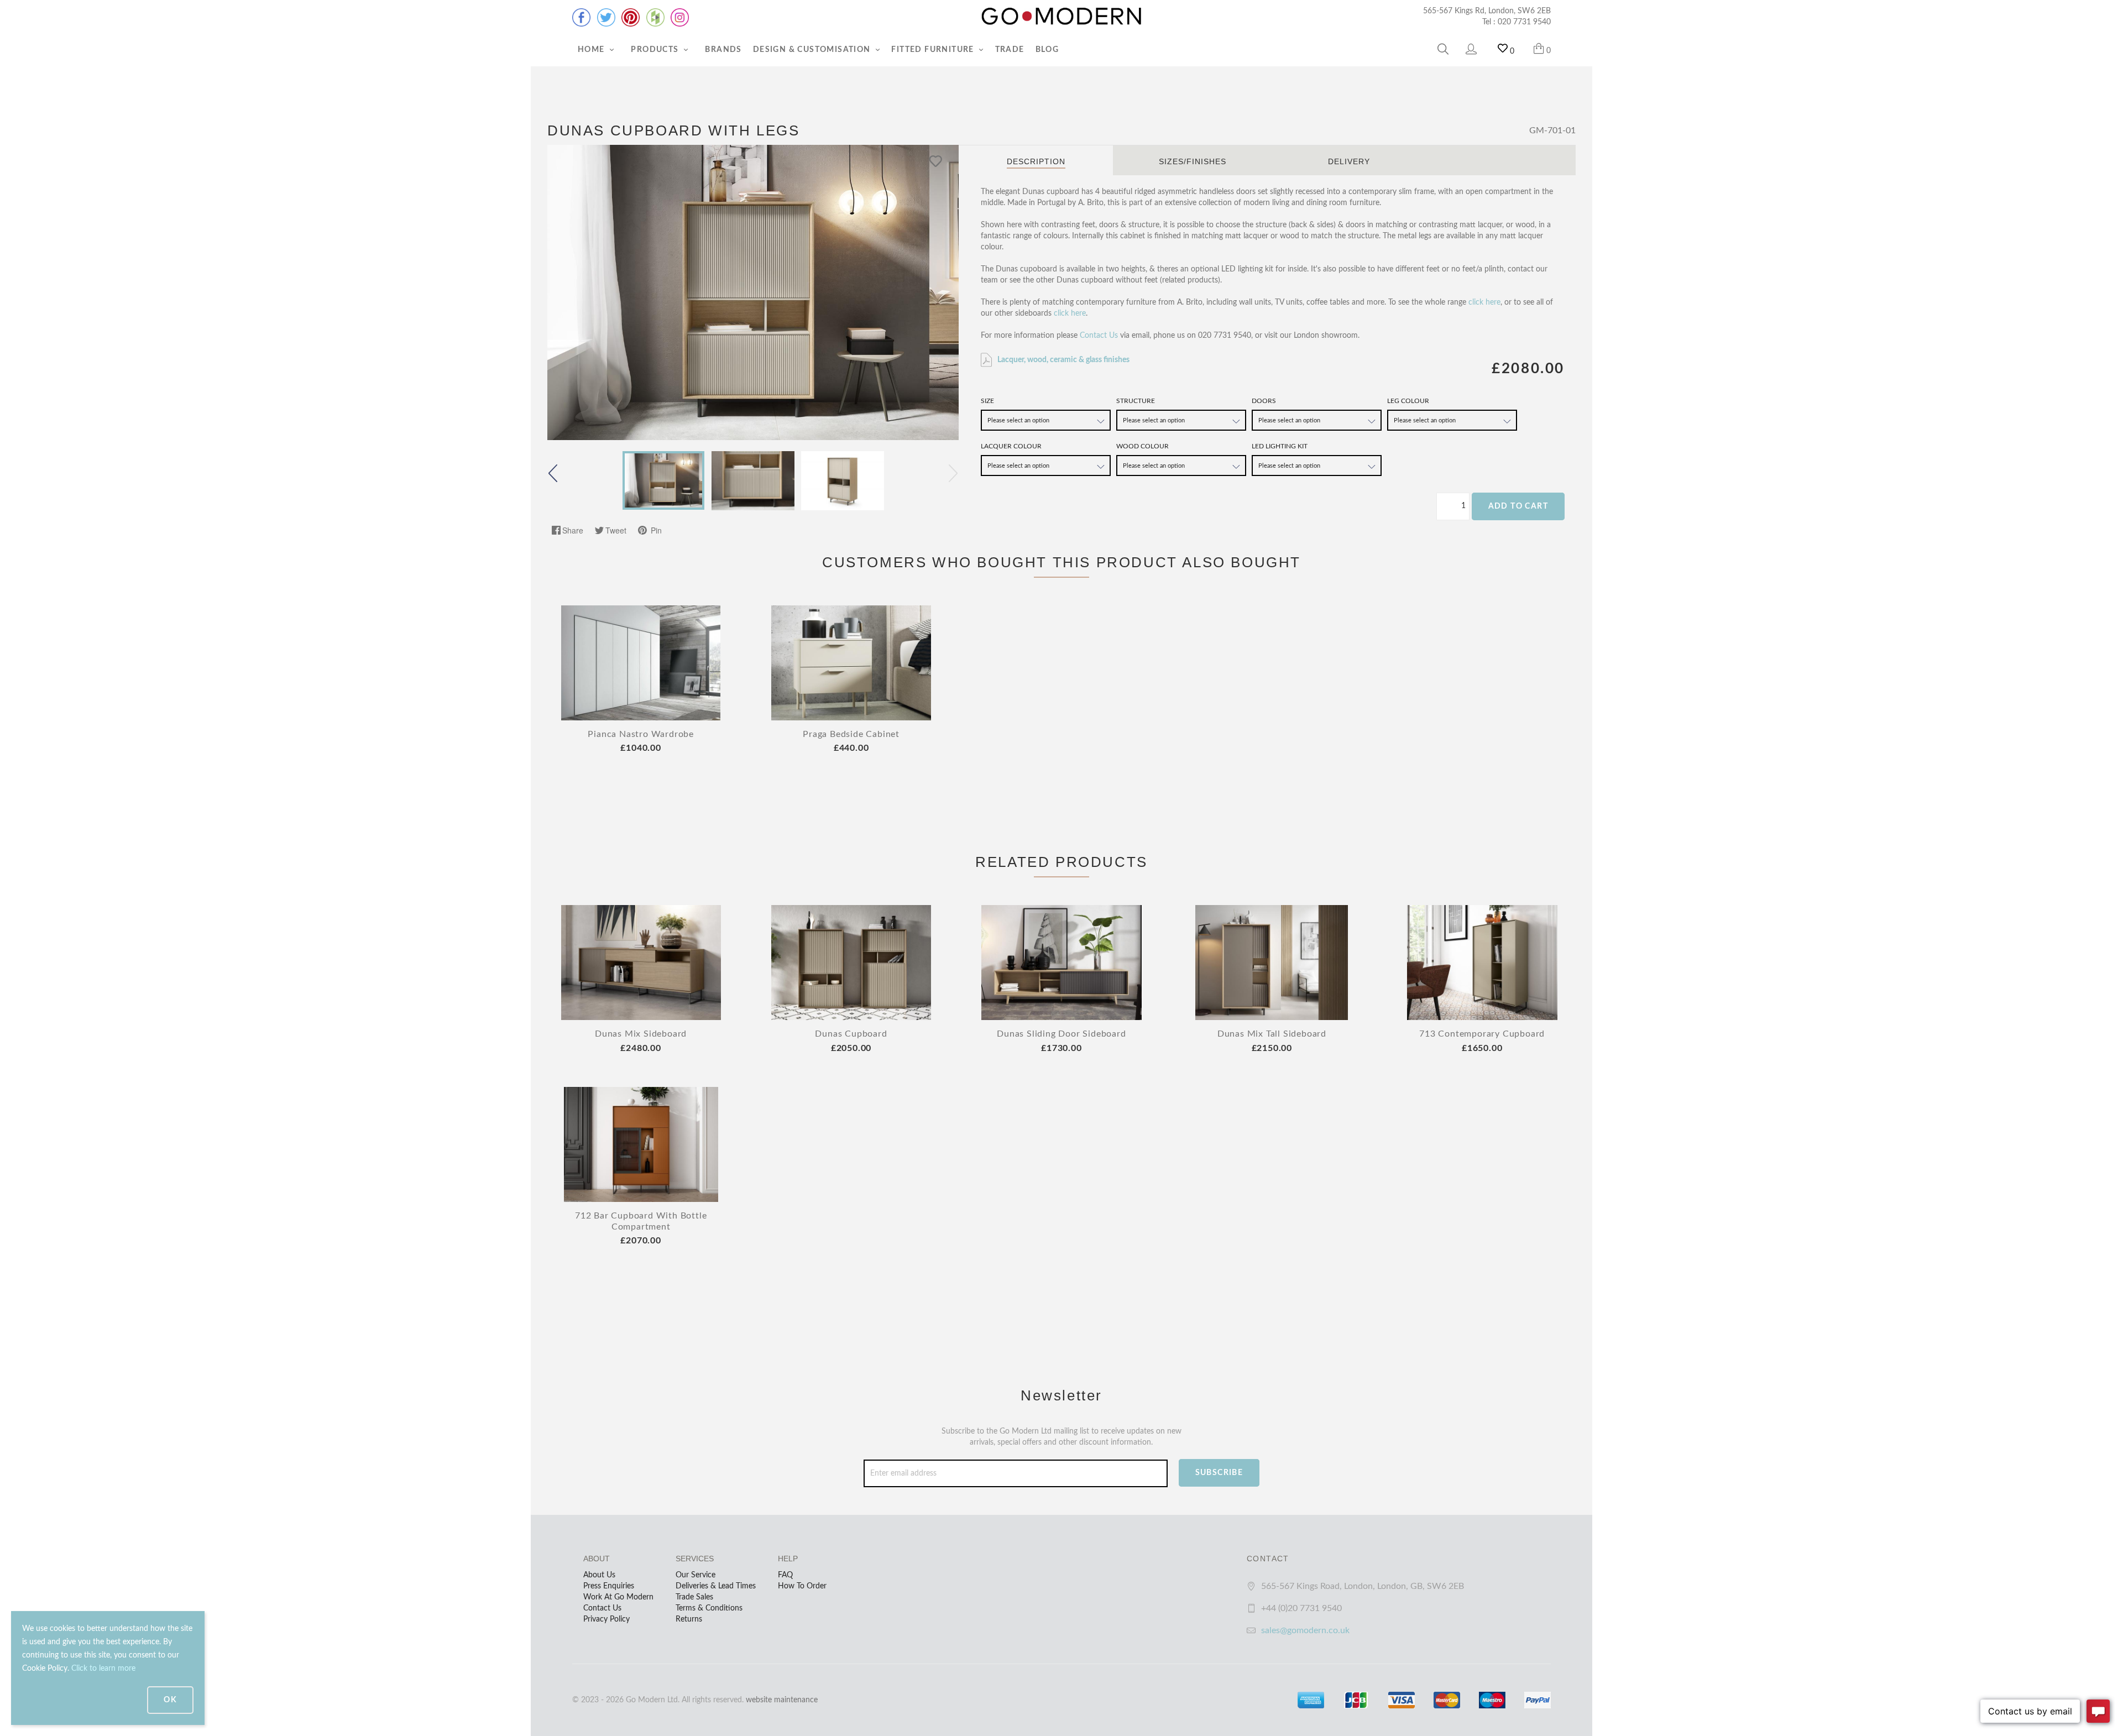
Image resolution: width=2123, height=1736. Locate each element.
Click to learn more (103, 1669)
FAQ (785, 1575)
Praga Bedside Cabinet (851, 734)
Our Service (696, 1575)
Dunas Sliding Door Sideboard (1061, 1034)
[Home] (1061, 17)
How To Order (802, 1586)
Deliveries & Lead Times (716, 1586)
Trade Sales (694, 1597)
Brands (723, 50)
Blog (1047, 50)
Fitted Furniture (934, 50)
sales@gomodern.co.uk (1305, 1630)
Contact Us (1099, 336)
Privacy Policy (606, 1619)
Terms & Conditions (709, 1608)
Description (1036, 161)
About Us (599, 1575)
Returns (689, 1619)
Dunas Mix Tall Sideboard (1272, 1034)
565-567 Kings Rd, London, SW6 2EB (1487, 11)
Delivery (1349, 161)
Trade (1010, 50)
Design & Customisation (813, 50)
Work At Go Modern (618, 1597)
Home (592, 50)
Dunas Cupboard (851, 1034)
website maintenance (782, 1700)
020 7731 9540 (1524, 22)
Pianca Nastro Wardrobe (641, 734)
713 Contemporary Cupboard (1482, 1034)
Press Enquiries (609, 1586)
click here (1484, 302)
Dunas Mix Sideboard (641, 1034)
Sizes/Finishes (1193, 161)
